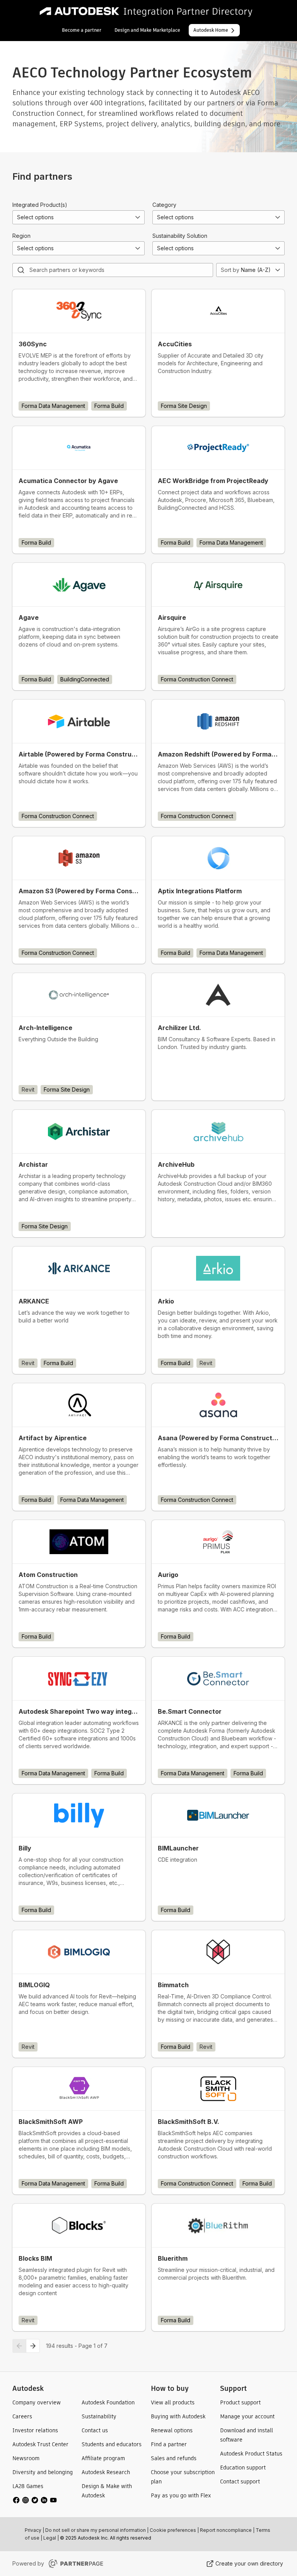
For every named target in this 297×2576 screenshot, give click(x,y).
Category (164, 205)
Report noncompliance (226, 2530)
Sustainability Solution (180, 236)
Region (21, 236)
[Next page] (33, 2346)
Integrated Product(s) (40, 205)
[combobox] (79, 217)
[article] (79, 353)
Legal (50, 2538)
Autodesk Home (211, 30)
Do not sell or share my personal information (96, 2530)
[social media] (35, 2500)
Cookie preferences (173, 2530)
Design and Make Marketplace (147, 30)
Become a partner (82, 30)
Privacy (33, 2530)
